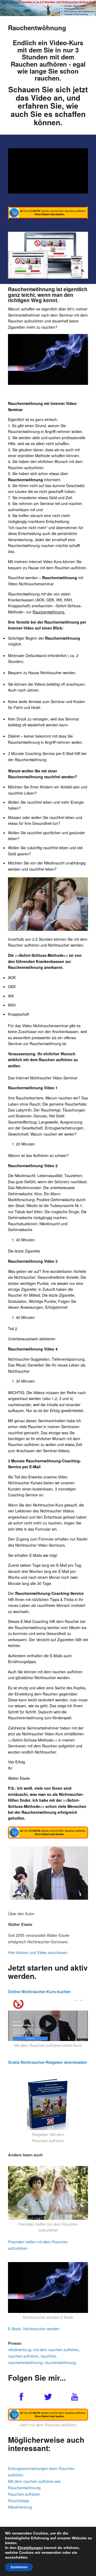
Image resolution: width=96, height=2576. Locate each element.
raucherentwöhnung (25, 2362)
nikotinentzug (19, 2349)
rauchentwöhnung (60, 2362)
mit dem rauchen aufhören (56, 2349)
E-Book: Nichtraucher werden (34, 2329)
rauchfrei (48, 2356)
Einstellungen (30, 2548)
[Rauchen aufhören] (48, 8)
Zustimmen (19, 2567)
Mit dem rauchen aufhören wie (34, 2481)
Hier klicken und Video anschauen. (38, 1952)
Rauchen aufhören (24, 2494)
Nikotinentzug (20, 2507)
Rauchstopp (19, 2500)
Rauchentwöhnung (24, 2488)
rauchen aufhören (23, 2356)
